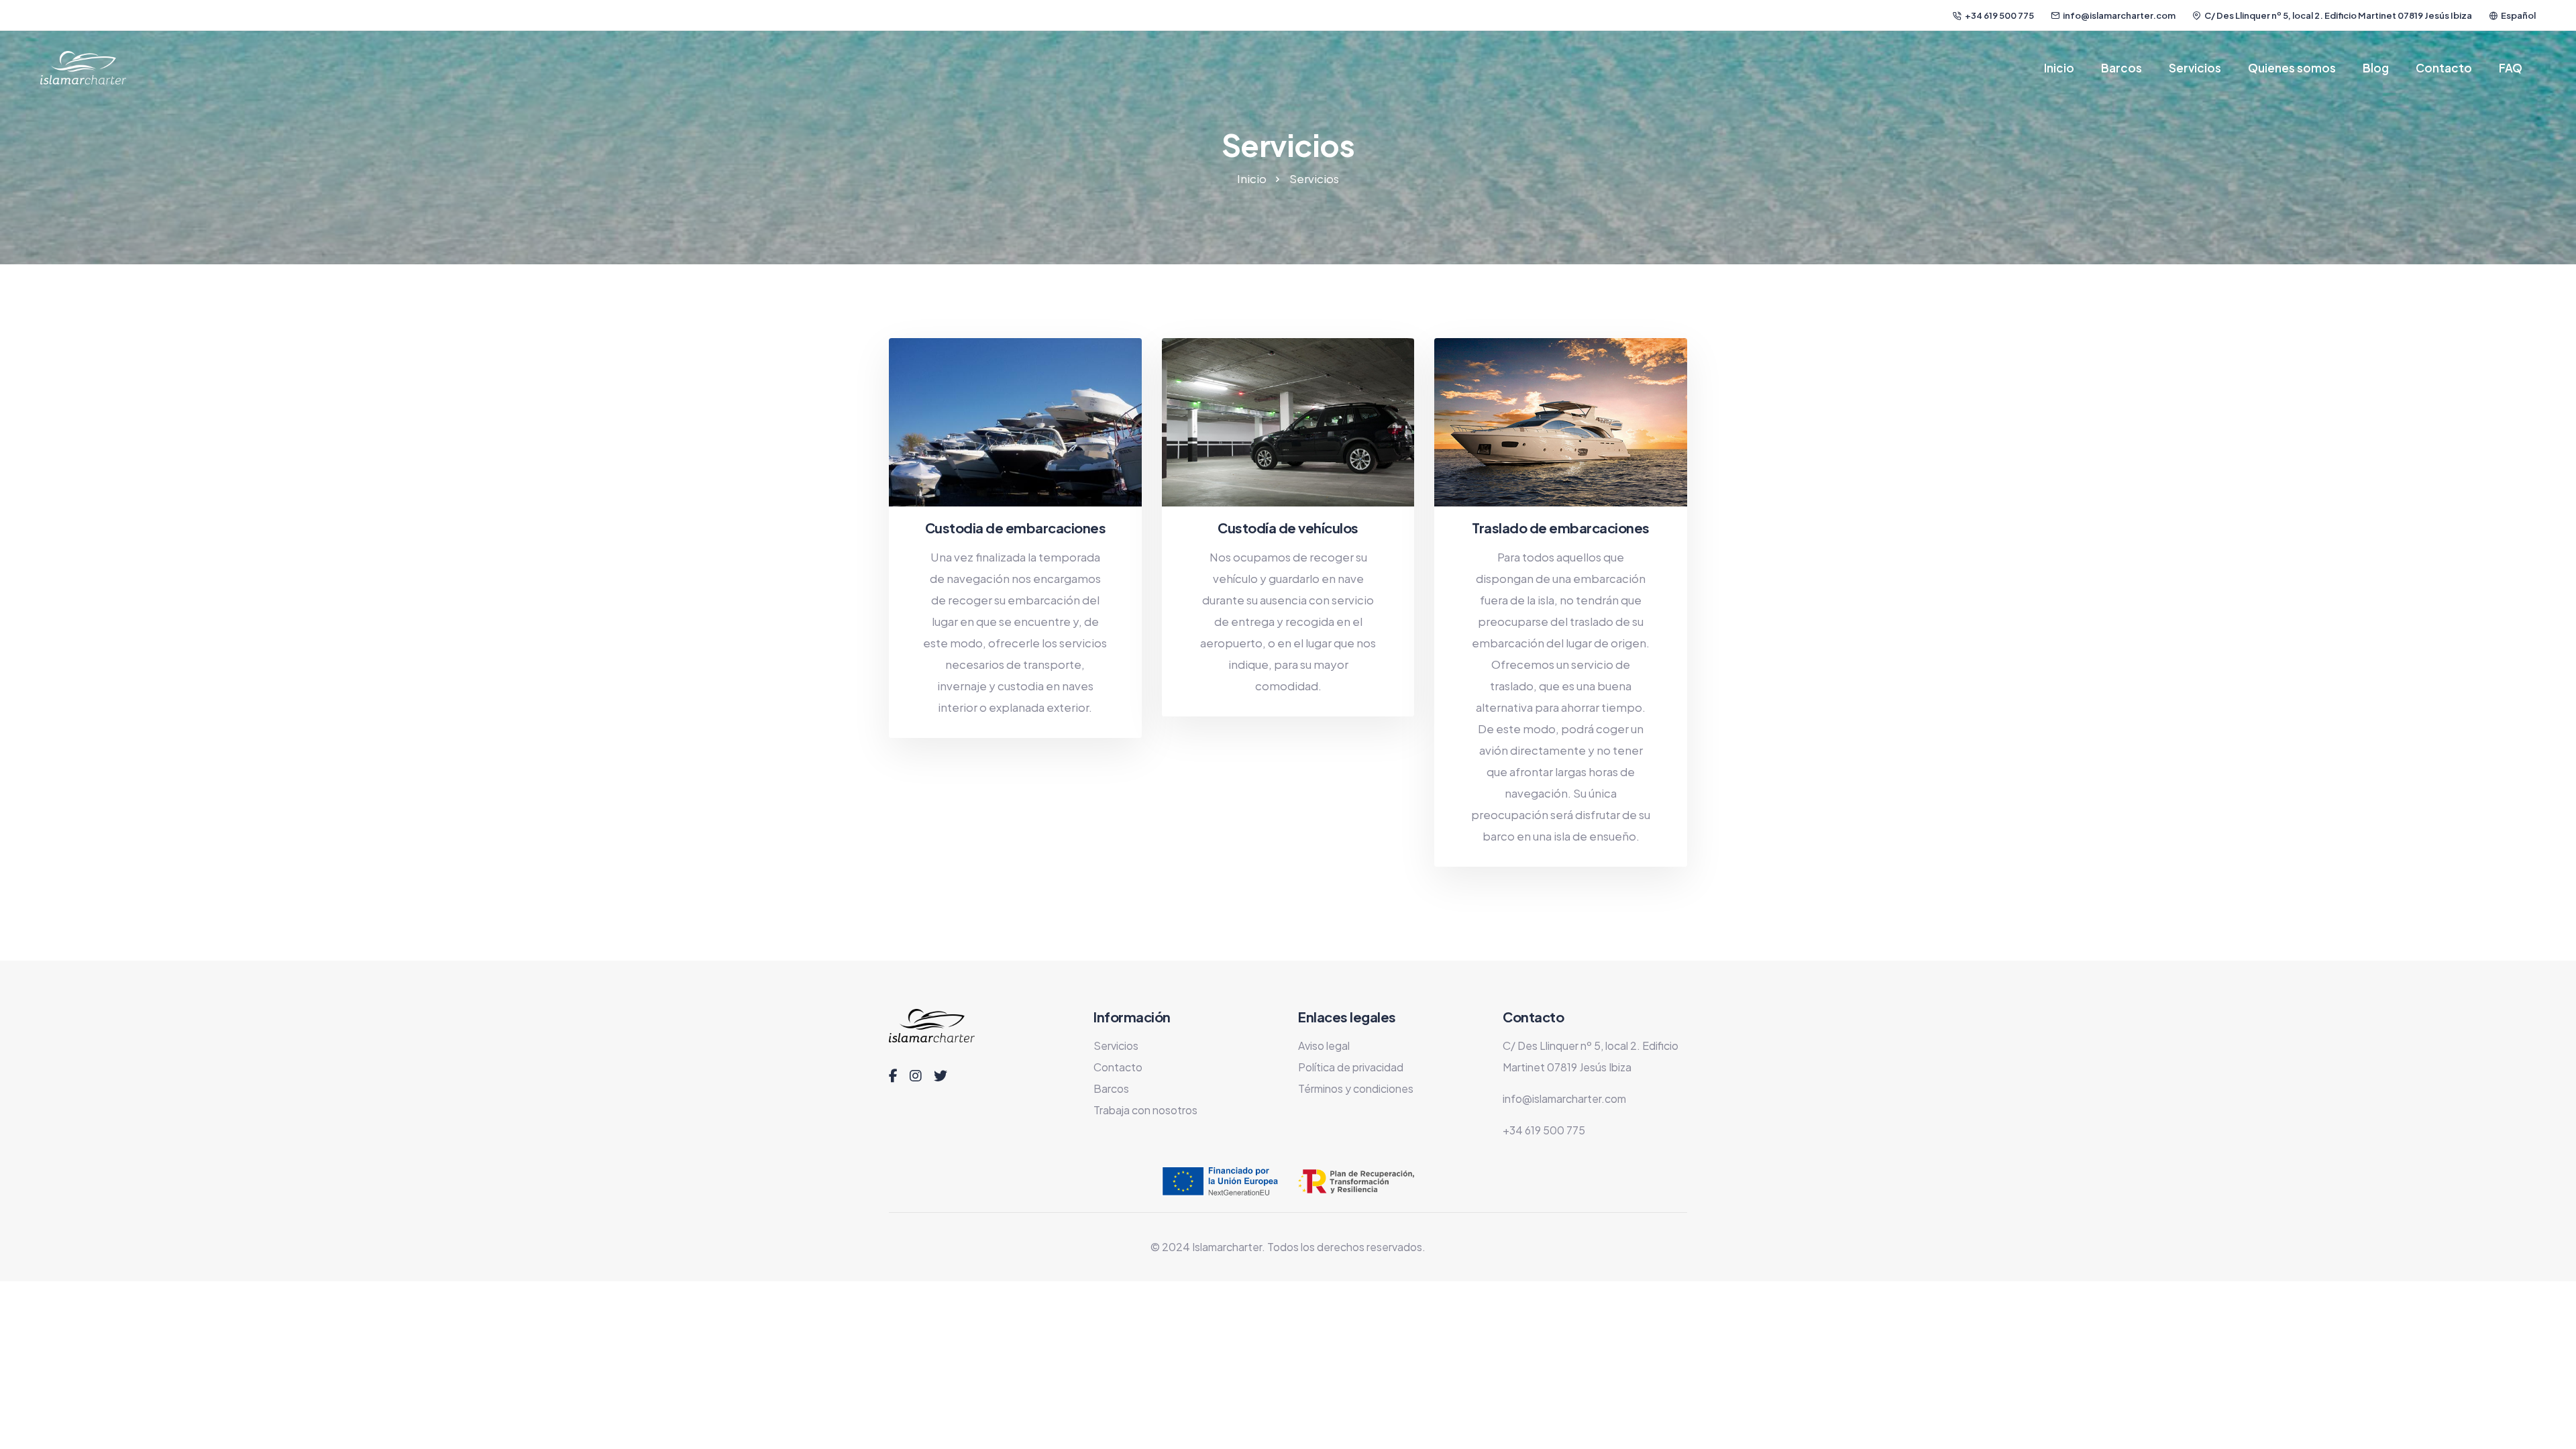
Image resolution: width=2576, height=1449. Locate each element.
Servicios (2195, 68)
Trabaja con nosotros (1145, 1110)
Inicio (2059, 68)
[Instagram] (916, 1076)
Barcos (2122, 68)
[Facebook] (893, 1076)
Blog (2376, 68)
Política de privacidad (1351, 1067)
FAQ (2511, 68)
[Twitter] (941, 1076)
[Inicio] (83, 68)
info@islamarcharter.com (2119, 15)
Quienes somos (2292, 68)
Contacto (2444, 68)
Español (2518, 15)
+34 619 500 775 (1999, 15)
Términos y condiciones (1356, 1088)
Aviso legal (1324, 1045)
